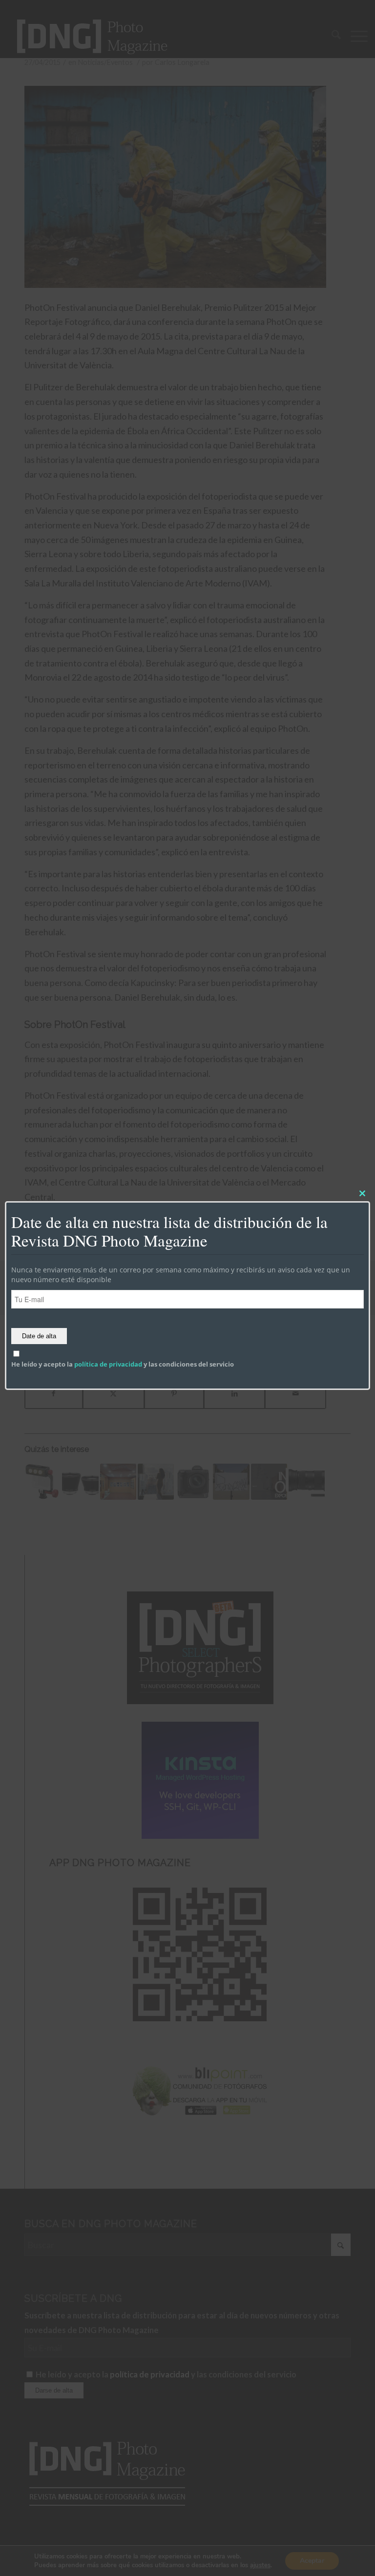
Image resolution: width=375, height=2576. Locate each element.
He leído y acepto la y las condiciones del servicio (123, 1364)
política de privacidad (108, 1364)
